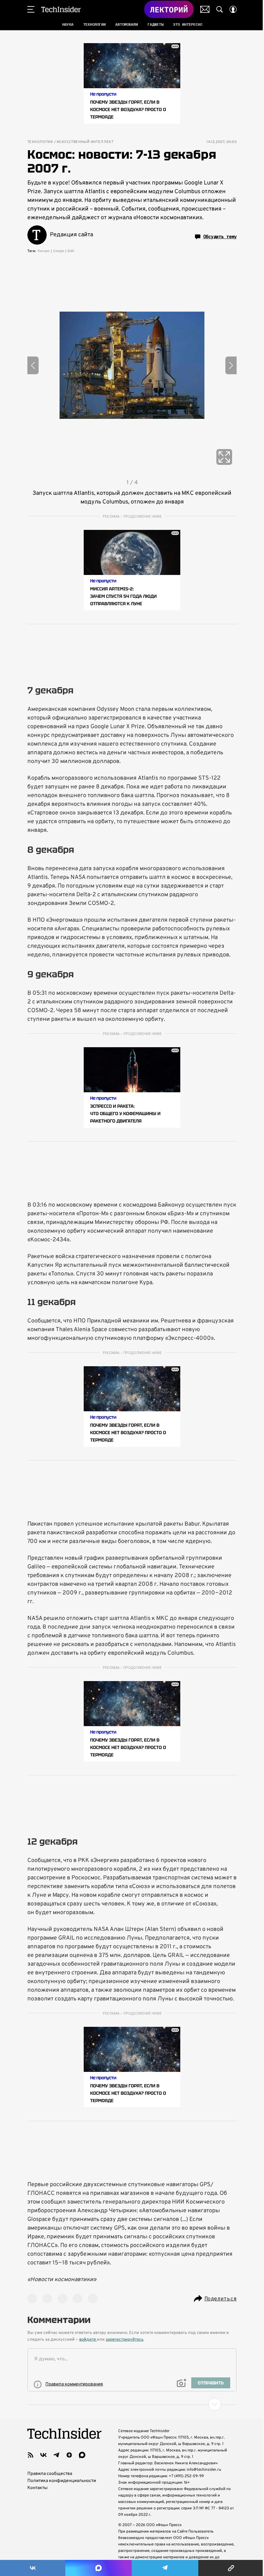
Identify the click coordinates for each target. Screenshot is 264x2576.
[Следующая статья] (132, 2404)
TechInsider (61, 9)
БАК (71, 251)
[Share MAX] (98, 2568)
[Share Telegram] (165, 2568)
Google (59, 251)
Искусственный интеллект (85, 142)
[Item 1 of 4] (132, 365)
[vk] (43, 2455)
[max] (82, 2455)
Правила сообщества (50, 2474)
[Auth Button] (233, 9)
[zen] (69, 2455)
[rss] (31, 2455)
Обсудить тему (220, 237)
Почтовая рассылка (205, 9)
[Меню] (31, 9)
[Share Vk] (33, 2568)
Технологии (40, 142)
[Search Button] (220, 9)
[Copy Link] (231, 2568)
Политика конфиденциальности (62, 2481)
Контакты (38, 2488)
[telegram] (56, 2455)
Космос (44, 251)
